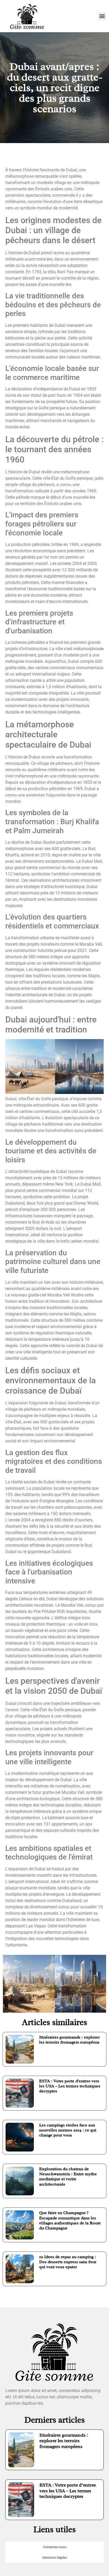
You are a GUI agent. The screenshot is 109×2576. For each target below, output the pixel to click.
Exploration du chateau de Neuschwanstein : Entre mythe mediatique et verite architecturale (68, 2177)
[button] (102, 16)
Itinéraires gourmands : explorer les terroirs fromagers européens (69, 2040)
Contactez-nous (55, 2547)
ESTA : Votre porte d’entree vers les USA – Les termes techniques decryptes (70, 2086)
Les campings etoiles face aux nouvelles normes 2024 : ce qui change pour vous (68, 2130)
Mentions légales (54, 2557)
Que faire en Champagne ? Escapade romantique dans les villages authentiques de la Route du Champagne (70, 2220)
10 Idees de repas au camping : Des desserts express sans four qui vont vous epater (68, 2262)
